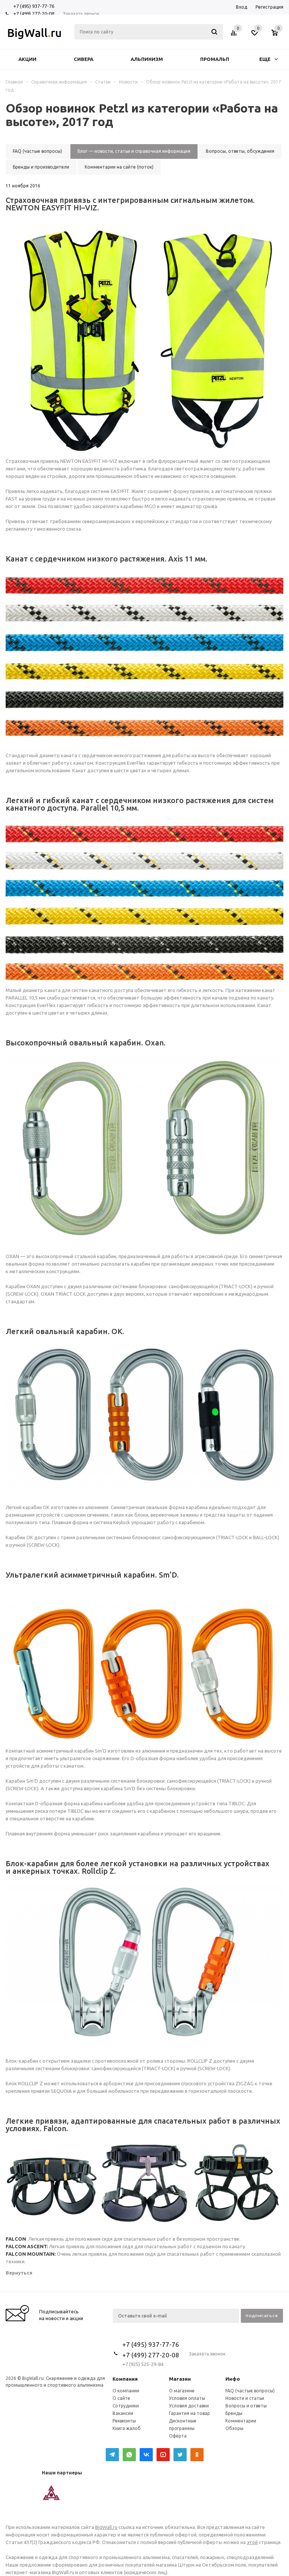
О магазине (182, 2391)
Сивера (84, 59)
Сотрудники (126, 2406)
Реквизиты (124, 2421)
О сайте (121, 2398)
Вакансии (123, 2413)
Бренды (234, 2413)
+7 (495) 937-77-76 (34, 6)
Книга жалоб (127, 2428)
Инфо (233, 2379)
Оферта (178, 2436)
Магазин (180, 2379)
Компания (125, 2379)
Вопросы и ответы (246, 2406)
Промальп (215, 59)
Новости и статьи (245, 2398)
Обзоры (234, 2428)
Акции (27, 59)
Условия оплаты (187, 2398)
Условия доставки (189, 2406)
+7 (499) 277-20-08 (34, 14)
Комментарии (241, 2421)
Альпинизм (147, 59)
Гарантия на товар (189, 2413)
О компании (126, 2391)
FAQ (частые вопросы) (250, 2391)
